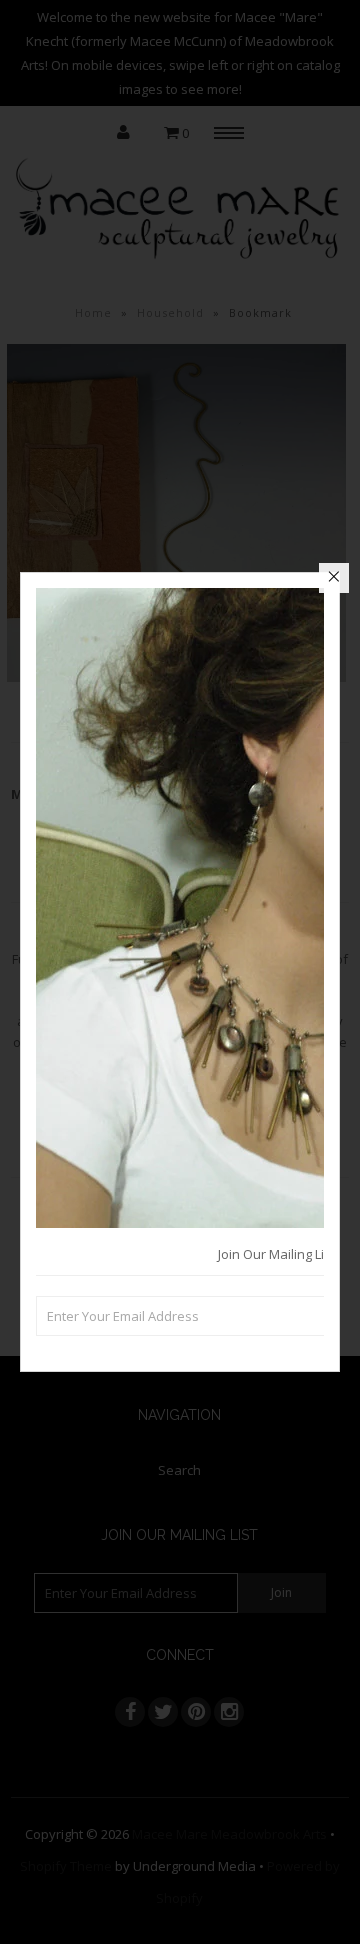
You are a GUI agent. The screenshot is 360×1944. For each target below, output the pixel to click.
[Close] (334, 578)
